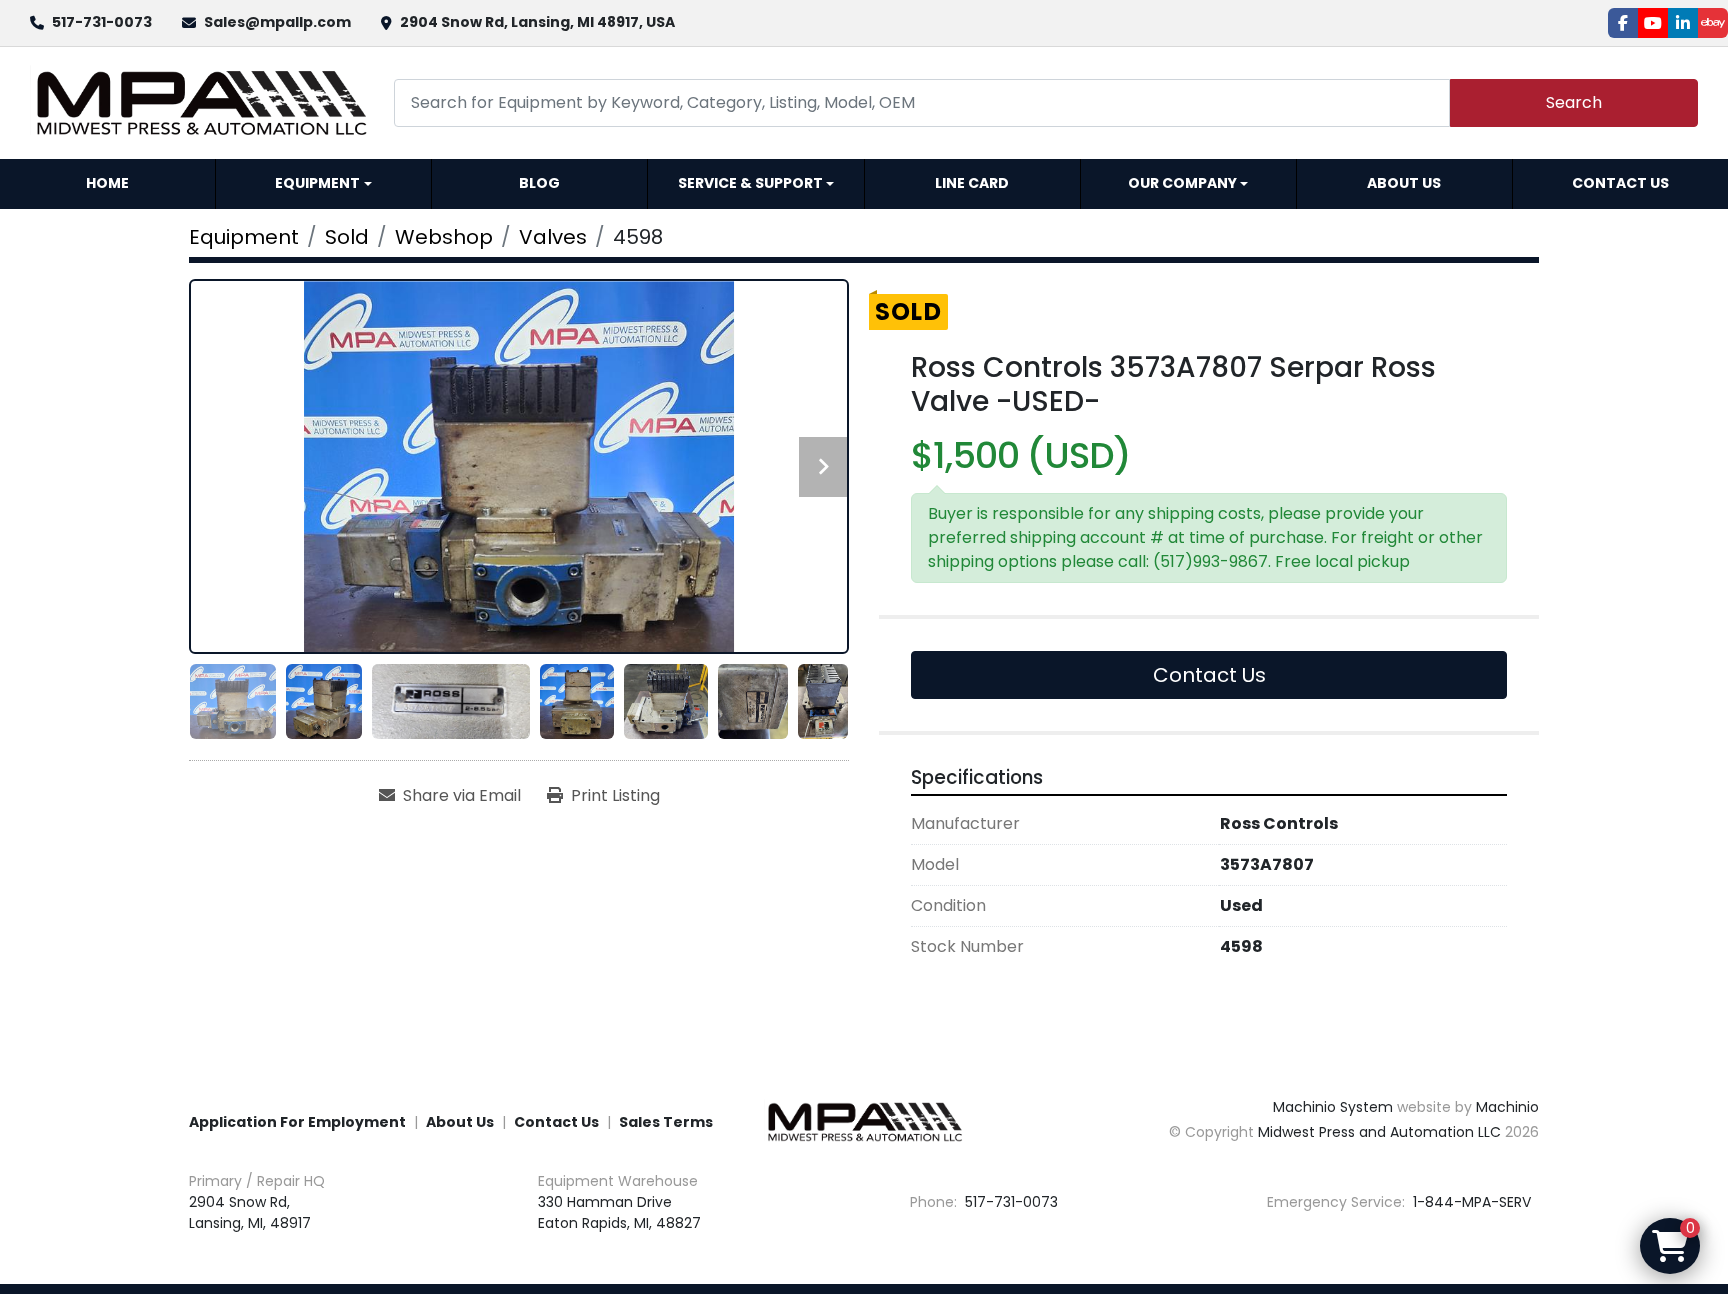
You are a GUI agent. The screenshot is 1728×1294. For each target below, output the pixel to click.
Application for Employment (297, 1122)
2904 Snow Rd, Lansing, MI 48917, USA (537, 22)
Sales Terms (666, 1122)
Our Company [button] (1182, 183)
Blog (539, 183)
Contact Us (1620, 183)
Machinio (1507, 1107)
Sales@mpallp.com (277, 22)
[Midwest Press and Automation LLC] (864, 1121)
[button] (323, 184)
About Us (1404, 183)
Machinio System (1333, 1107)
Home (107, 183)
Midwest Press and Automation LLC (1379, 1132)
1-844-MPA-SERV (1470, 1202)
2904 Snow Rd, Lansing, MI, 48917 (250, 1212)
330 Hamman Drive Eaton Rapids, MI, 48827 (619, 1212)
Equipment (317, 183)
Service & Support (750, 183)
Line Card (972, 183)
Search (1574, 102)
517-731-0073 (102, 22)
